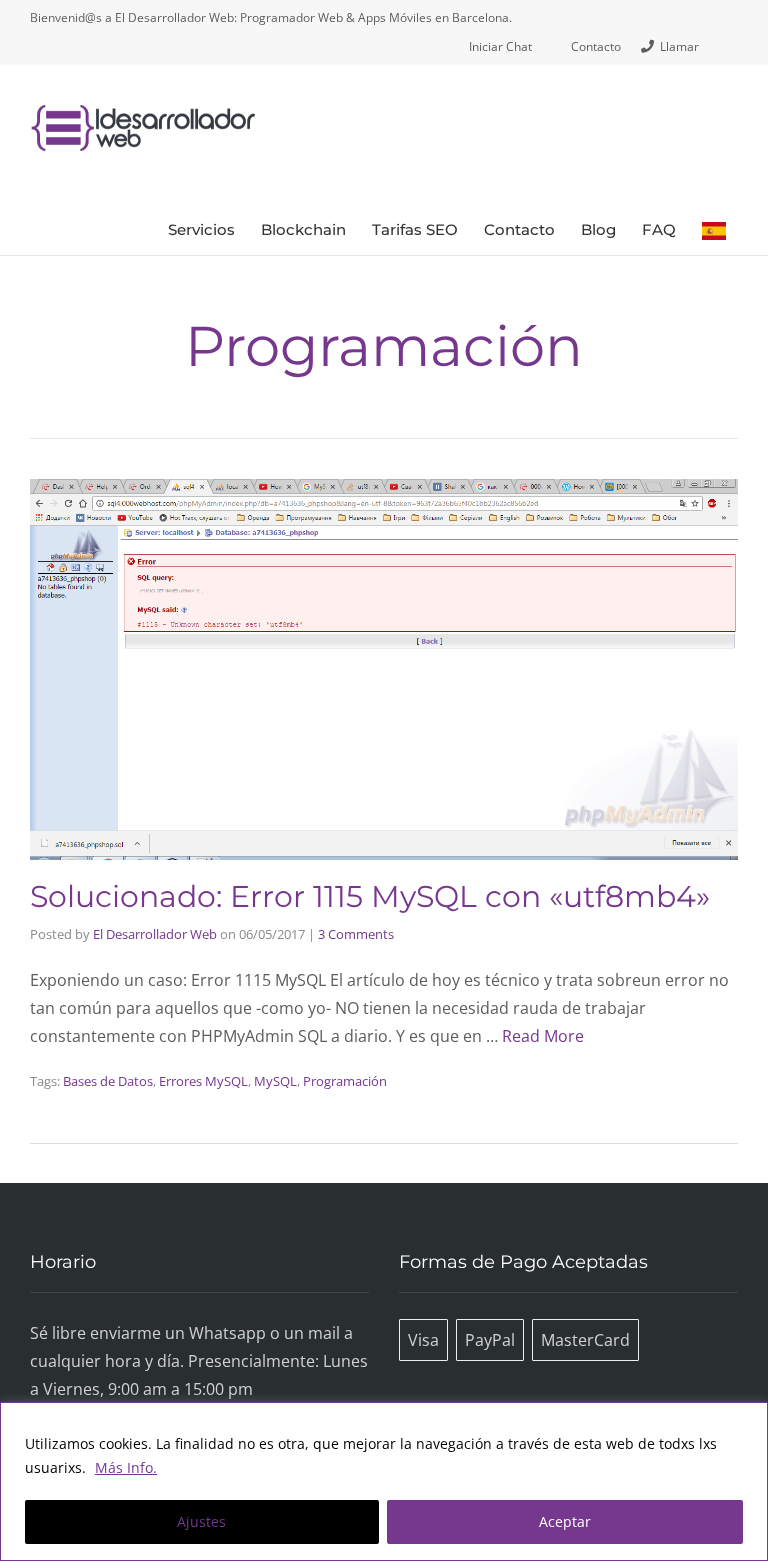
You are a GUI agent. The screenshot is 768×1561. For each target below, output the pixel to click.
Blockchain (303, 229)
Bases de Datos (108, 1081)
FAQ (659, 229)
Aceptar (565, 1521)
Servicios (201, 229)
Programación (345, 1081)
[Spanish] (714, 230)
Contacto (519, 229)
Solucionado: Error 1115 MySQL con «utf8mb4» (370, 896)
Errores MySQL (203, 1081)
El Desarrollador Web (155, 934)
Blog (598, 229)
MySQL (275, 1081)
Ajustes (201, 1521)
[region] (384, 1481)
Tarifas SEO (415, 229)
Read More (543, 1036)
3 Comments (356, 934)
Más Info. (126, 1467)
